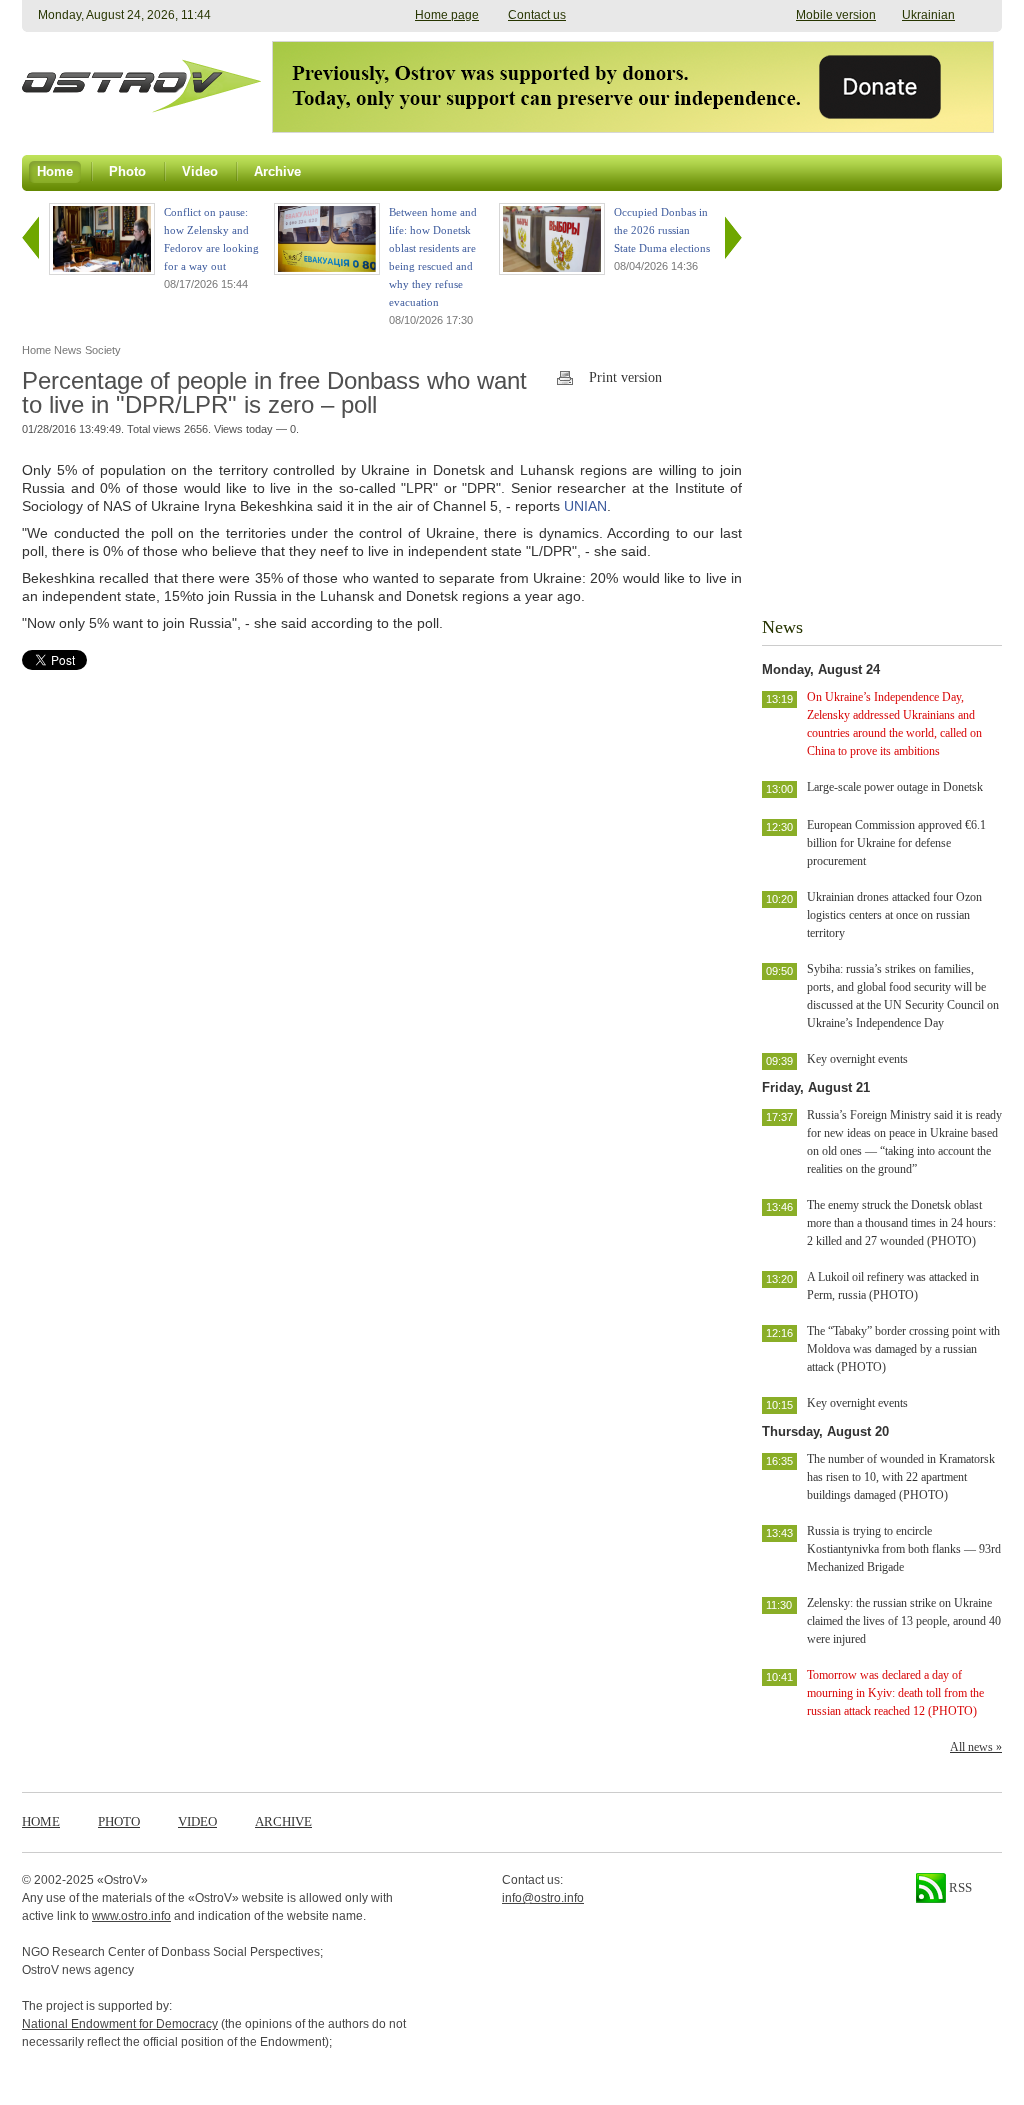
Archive (283, 1821)
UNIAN (585, 506)
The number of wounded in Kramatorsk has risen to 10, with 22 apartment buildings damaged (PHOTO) (901, 1477)
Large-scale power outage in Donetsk (895, 787)
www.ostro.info (131, 1916)
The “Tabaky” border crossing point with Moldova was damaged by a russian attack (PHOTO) (903, 1349)
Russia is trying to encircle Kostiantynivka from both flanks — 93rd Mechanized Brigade (904, 1549)
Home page (447, 15)
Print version (625, 377)
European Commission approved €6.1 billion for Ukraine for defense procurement (896, 843)
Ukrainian (928, 15)
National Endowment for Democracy (120, 2024)
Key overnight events (857, 1059)
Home (41, 1821)
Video (197, 1821)
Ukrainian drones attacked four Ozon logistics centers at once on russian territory (894, 915)
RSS (959, 1887)
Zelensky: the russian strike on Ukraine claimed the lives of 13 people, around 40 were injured (904, 1621)
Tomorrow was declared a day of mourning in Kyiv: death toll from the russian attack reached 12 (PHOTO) (895, 1693)
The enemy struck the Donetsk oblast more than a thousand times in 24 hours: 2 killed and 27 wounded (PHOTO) (901, 1223)
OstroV (122, 1880)
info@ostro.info (543, 1898)
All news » (976, 1747)
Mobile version (836, 15)
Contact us (537, 15)
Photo (119, 1821)
